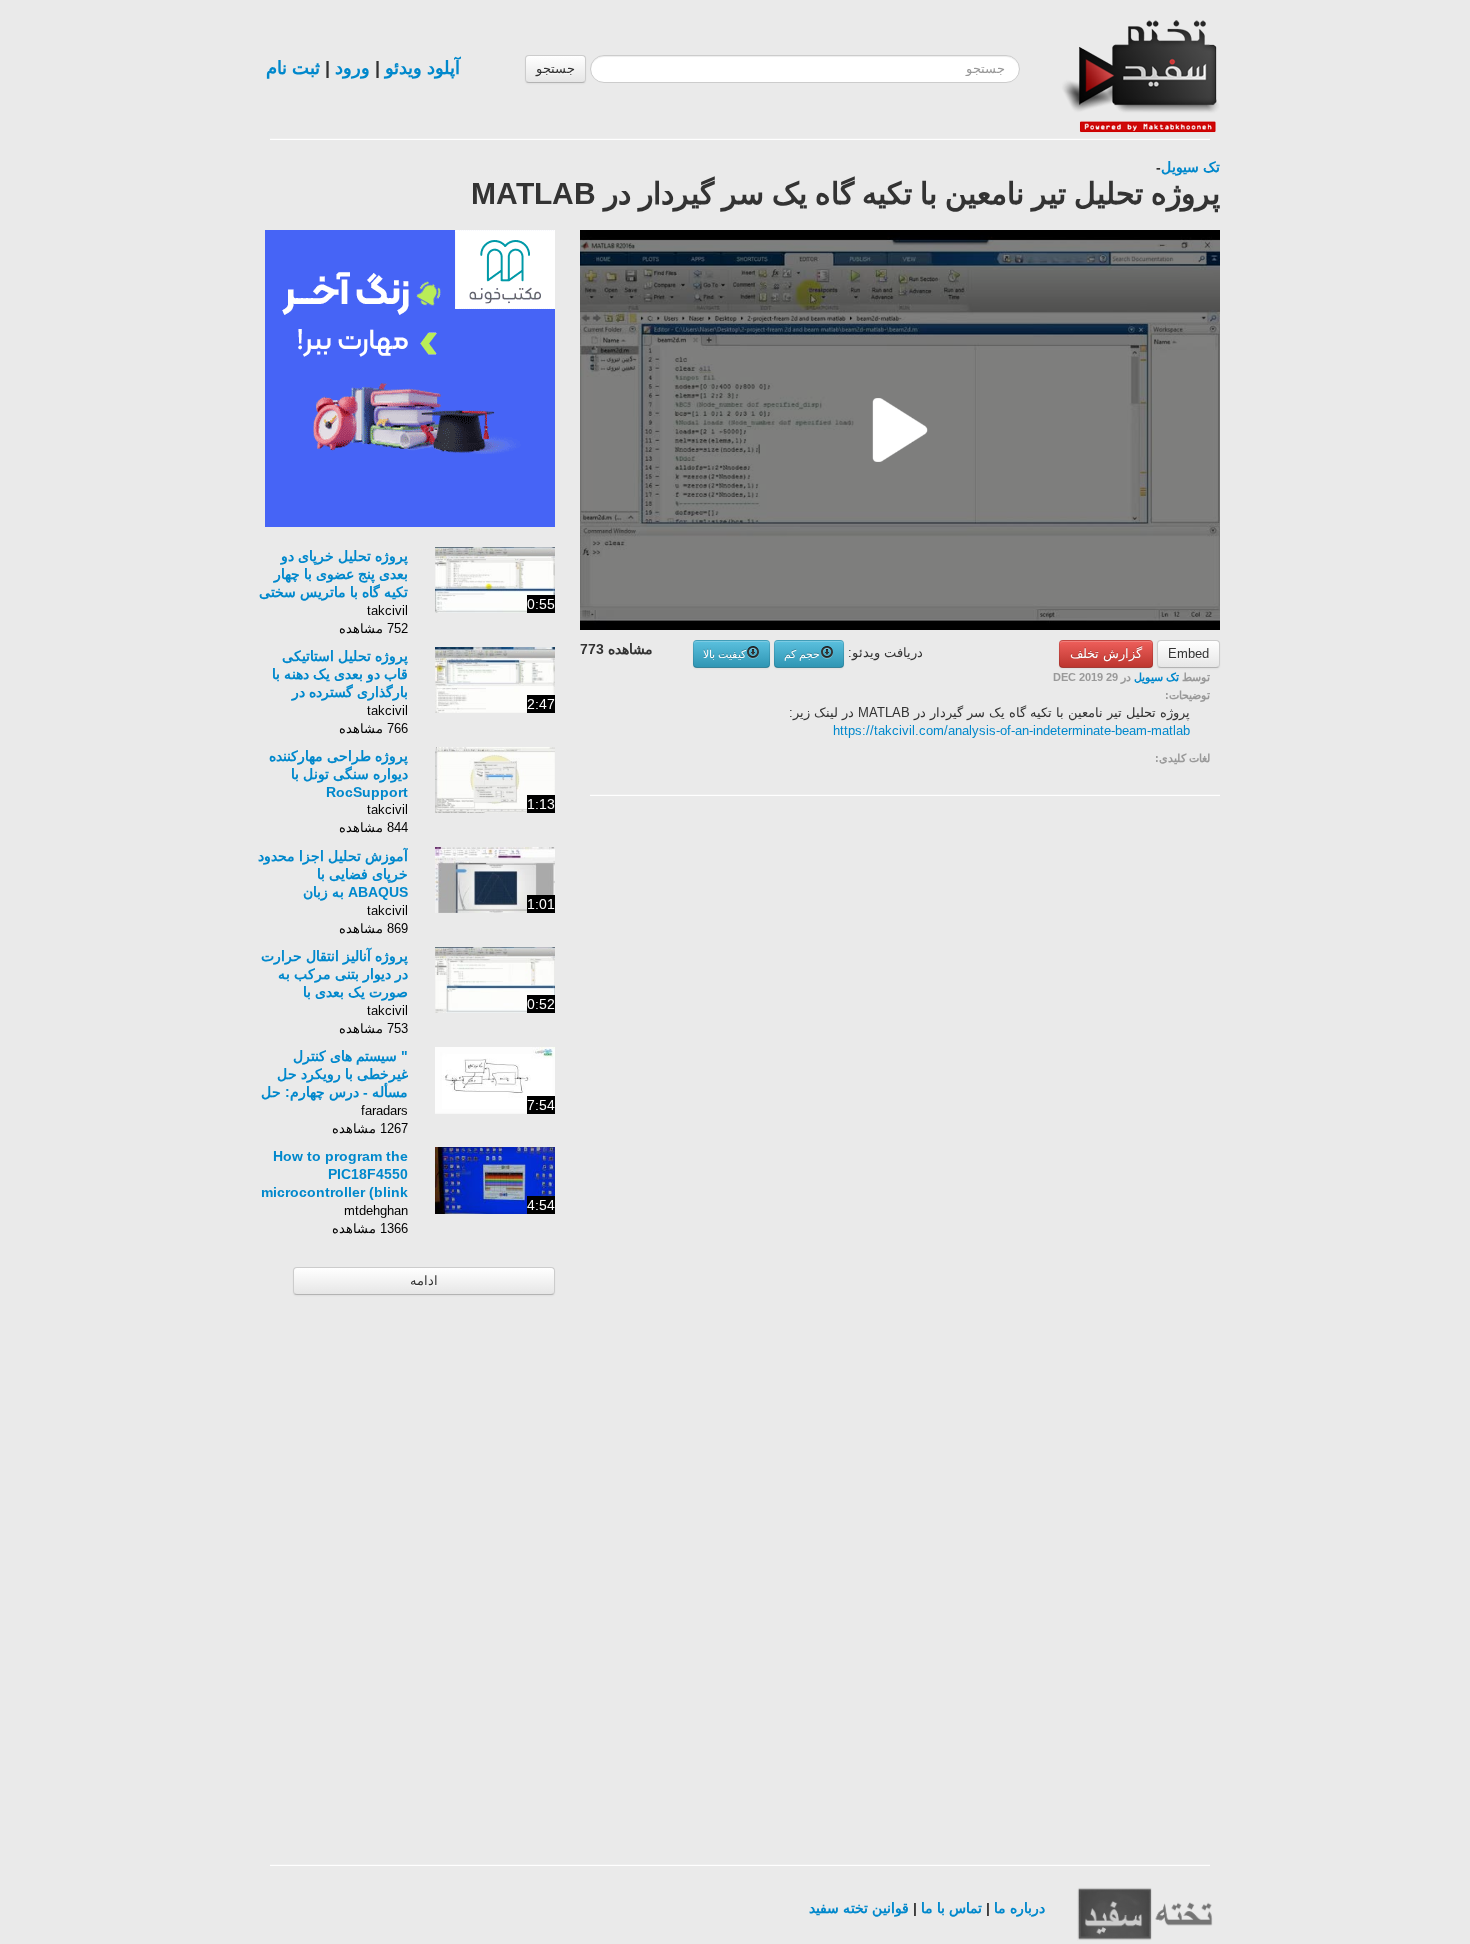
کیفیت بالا (724, 654)
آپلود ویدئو (422, 68)
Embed (1188, 653)
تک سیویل (1190, 167)
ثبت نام (293, 68)
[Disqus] (1070, 1064)
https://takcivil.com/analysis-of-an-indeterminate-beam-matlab (1011, 730)
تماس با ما (951, 1908)
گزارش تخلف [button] (1106, 653)
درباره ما (1019, 1908)
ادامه (424, 1280)
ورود (352, 68)
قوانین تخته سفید (859, 1908)
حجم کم (802, 654)
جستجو (555, 68)
